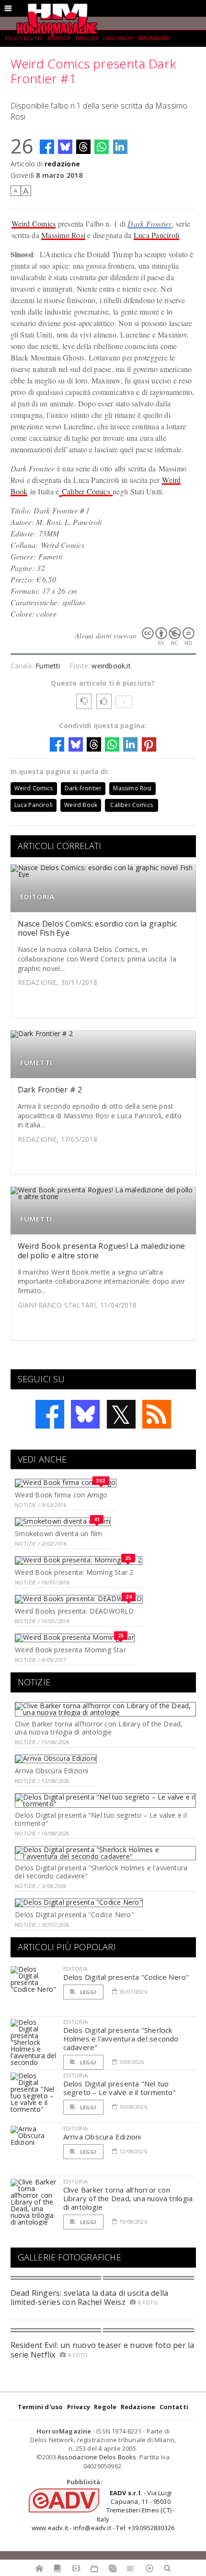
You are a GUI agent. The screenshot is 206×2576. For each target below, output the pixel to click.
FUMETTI (36, 1063)
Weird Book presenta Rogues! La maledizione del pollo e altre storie (102, 1250)
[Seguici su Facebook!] (50, 1414)
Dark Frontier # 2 (50, 1090)
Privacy (79, 2407)
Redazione (138, 2407)
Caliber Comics (87, 491)
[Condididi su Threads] (83, 147)
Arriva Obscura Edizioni (51, 1771)
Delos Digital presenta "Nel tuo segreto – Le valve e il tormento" (101, 1819)
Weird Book (81, 805)
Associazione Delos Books (97, 2457)
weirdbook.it (111, 666)
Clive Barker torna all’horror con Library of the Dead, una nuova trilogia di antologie (99, 1728)
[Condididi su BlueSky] (65, 147)
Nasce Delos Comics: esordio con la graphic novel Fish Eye (97, 928)
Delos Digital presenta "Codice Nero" (74, 1915)
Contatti (174, 2407)
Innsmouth (154, 38)
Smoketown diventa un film (58, 1534)
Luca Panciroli (156, 235)
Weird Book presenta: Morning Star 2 (74, 1572)
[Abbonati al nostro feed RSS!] (157, 1414)
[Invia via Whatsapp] (102, 147)
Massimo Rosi (63, 235)
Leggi (88, 1992)
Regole (105, 2407)
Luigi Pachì (118, 38)
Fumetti (48, 666)
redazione (62, 164)
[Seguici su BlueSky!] (85, 1414)
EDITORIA (37, 897)
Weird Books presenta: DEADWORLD (74, 1611)
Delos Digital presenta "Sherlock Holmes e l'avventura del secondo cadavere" (101, 1872)
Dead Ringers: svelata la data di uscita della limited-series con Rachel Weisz (90, 2298)
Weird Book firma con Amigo (61, 1495)
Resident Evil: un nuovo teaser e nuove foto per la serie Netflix (103, 2350)
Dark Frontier (149, 224)
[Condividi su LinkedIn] (120, 147)
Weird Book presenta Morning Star (70, 1650)
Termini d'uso (40, 2407)
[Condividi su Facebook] (47, 147)
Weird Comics (34, 224)
